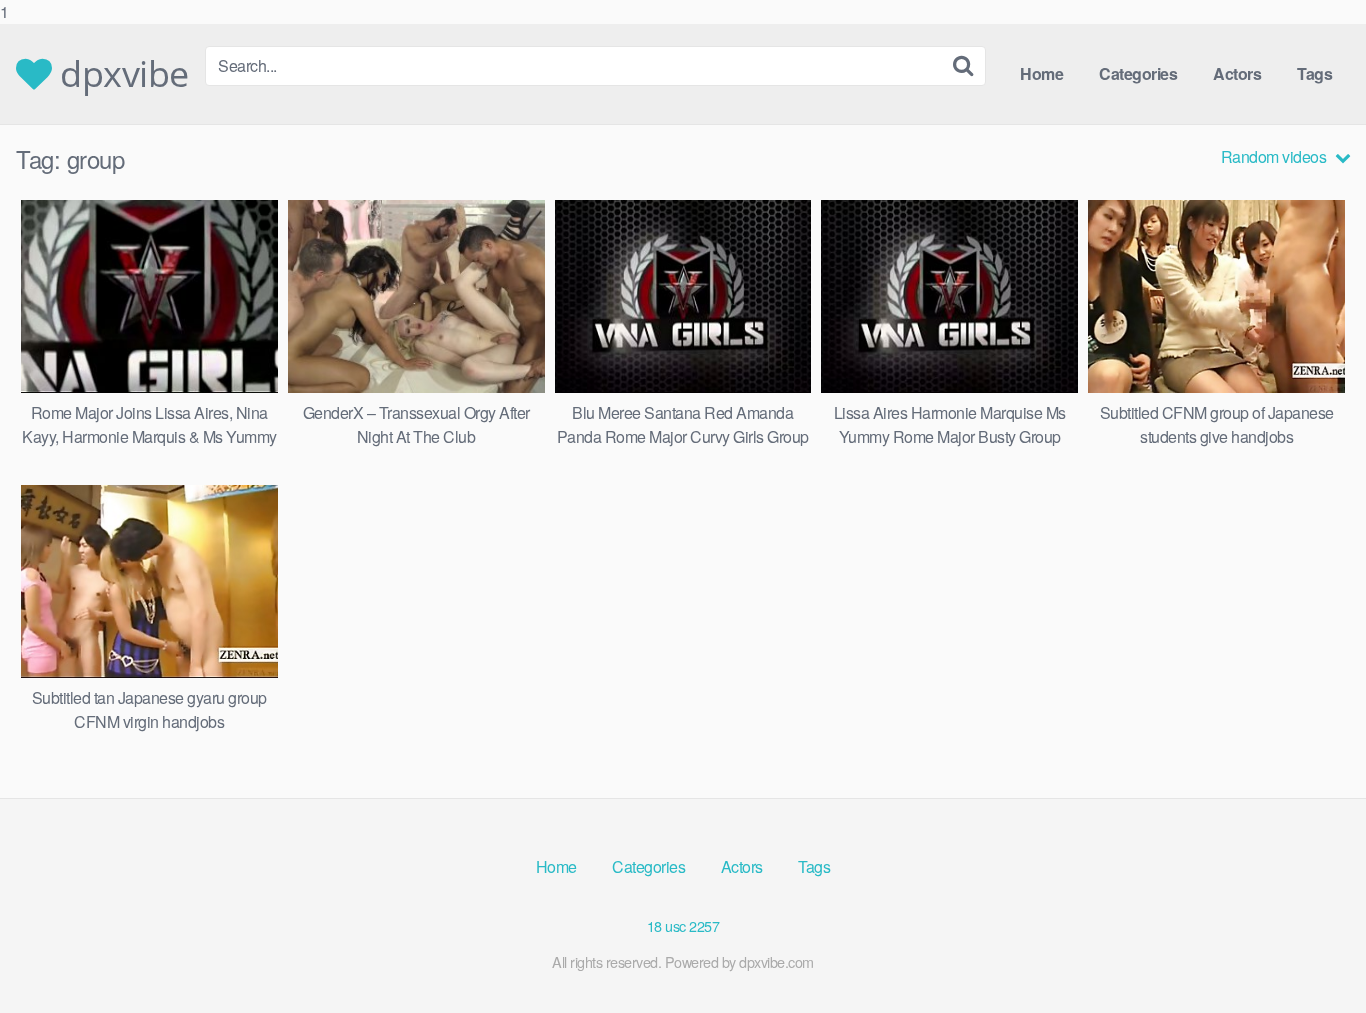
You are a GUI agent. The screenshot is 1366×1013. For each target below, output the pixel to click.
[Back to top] (1311, 957)
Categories (1138, 73)
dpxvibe (120, 74)
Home (1041, 73)
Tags (1314, 73)
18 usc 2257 (683, 925)
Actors (1237, 73)
